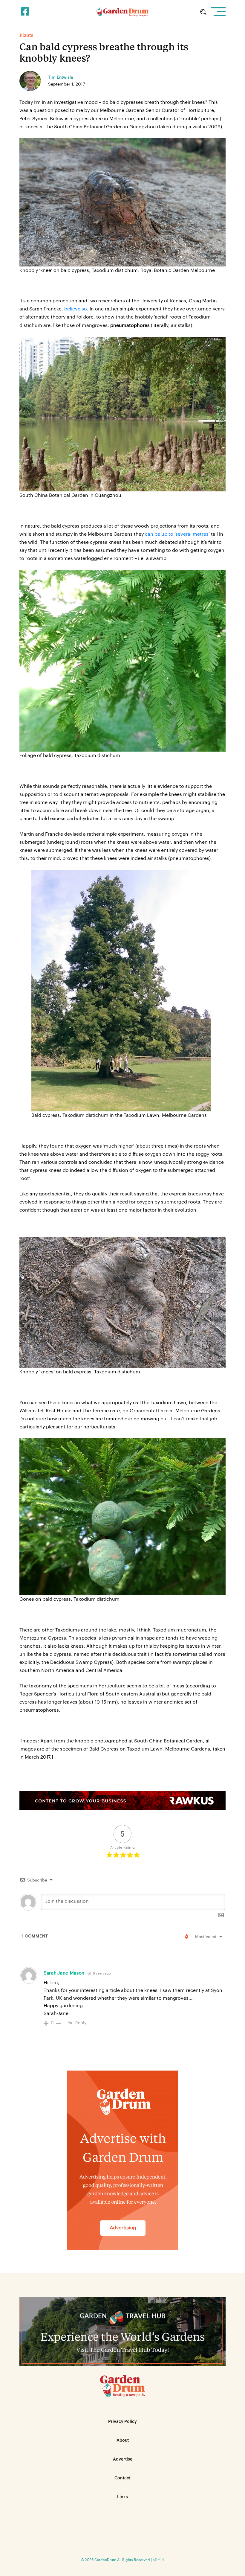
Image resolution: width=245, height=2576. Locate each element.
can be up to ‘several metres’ (177, 534)
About (123, 2441)
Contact (122, 2478)
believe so (76, 309)
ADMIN (158, 2560)
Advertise (123, 2459)
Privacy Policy (122, 2422)
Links (122, 2497)
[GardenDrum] (123, 12)
